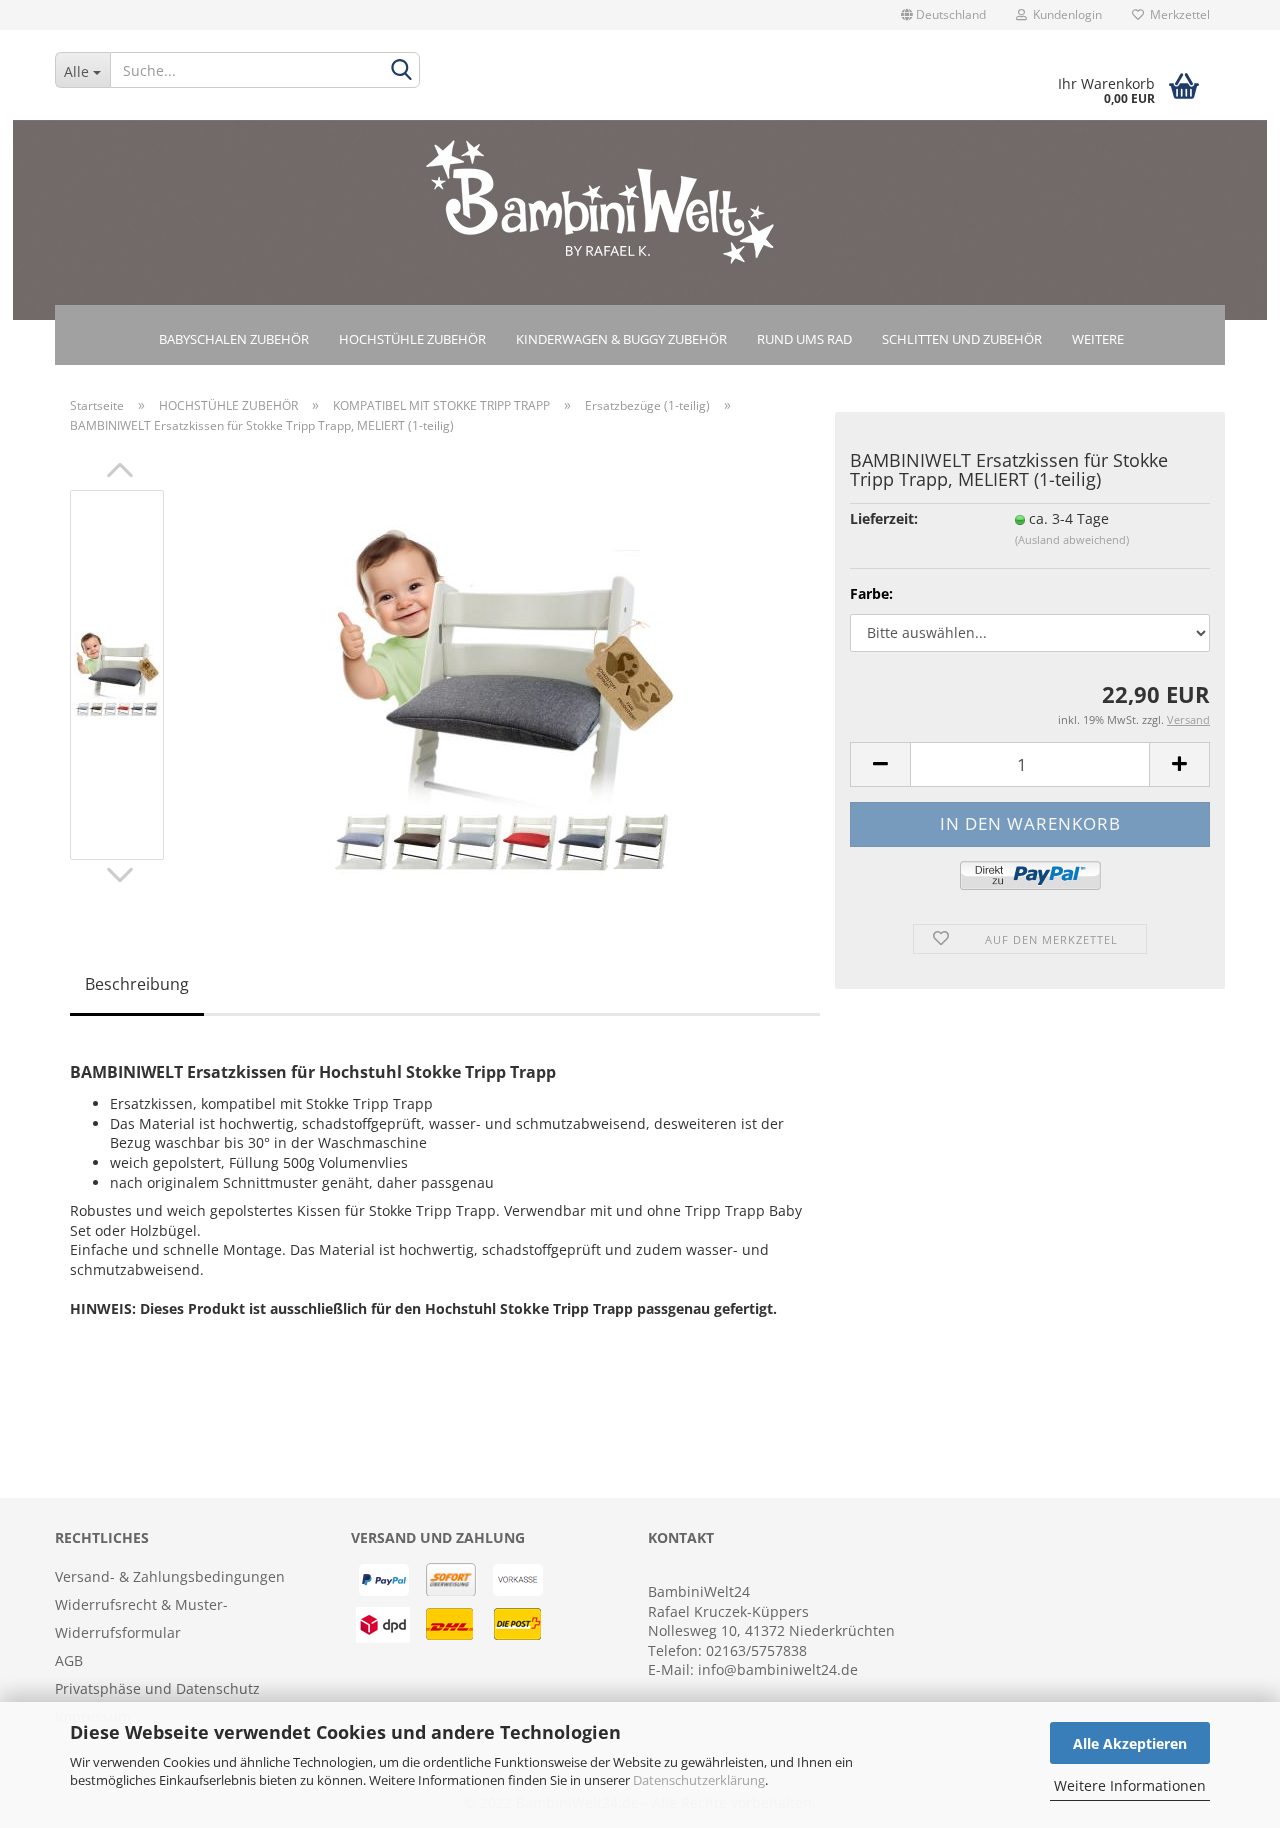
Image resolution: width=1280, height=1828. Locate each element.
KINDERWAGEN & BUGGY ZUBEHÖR (621, 339)
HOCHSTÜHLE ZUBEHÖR (412, 339)
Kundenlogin (1064, 14)
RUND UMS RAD (804, 339)
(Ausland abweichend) (1072, 539)
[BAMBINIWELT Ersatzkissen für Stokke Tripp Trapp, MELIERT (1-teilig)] (503, 697)
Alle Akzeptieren (1130, 1743)
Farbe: (871, 593)
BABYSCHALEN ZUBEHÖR (234, 339)
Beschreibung (137, 984)
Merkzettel (1177, 14)
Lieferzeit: (884, 518)
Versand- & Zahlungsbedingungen (170, 1576)
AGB (69, 1660)
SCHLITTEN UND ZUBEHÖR (962, 339)
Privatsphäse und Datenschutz (157, 1688)
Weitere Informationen (1130, 1785)
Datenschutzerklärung (699, 1780)
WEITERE (1098, 339)
